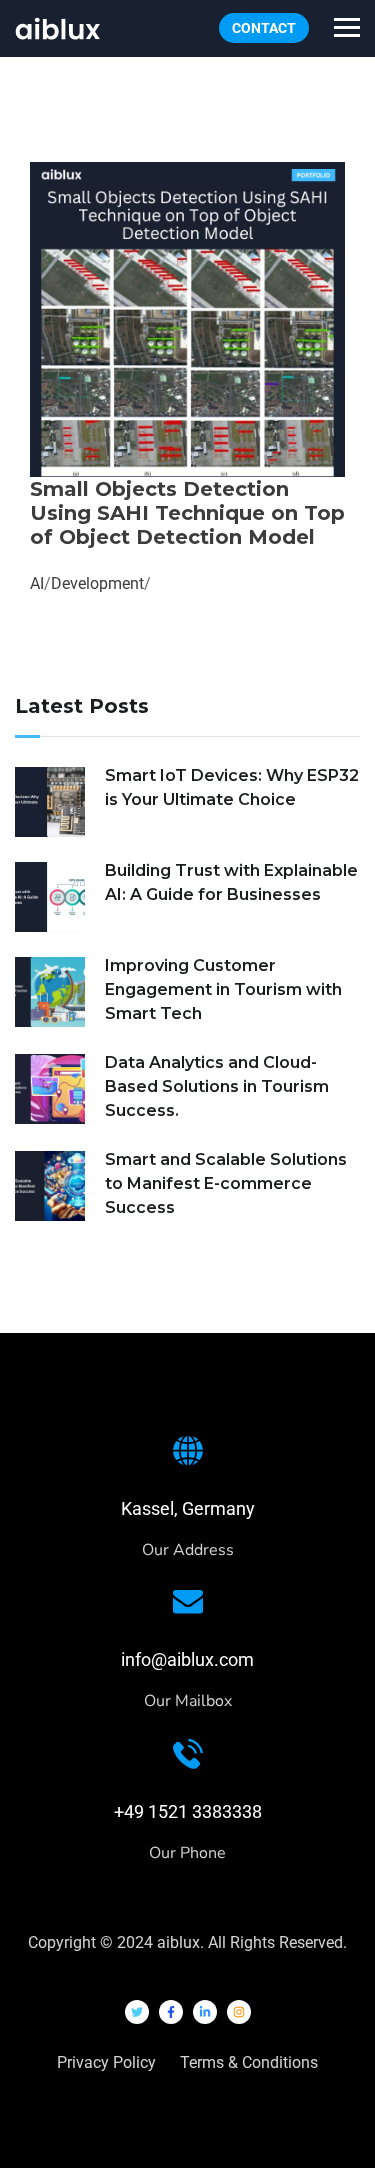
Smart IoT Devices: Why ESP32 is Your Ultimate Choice (232, 787)
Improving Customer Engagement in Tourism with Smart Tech (223, 989)
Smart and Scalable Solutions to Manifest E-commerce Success (226, 1183)
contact (264, 28)
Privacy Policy (106, 2062)
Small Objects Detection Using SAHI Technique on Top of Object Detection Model (187, 513)
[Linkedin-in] (205, 2012)
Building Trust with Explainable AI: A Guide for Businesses (231, 882)
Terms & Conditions (249, 2062)
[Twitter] (137, 2012)
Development (97, 583)
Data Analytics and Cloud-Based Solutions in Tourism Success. (217, 1086)
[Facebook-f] (171, 2012)
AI (37, 583)
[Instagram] (239, 2012)
